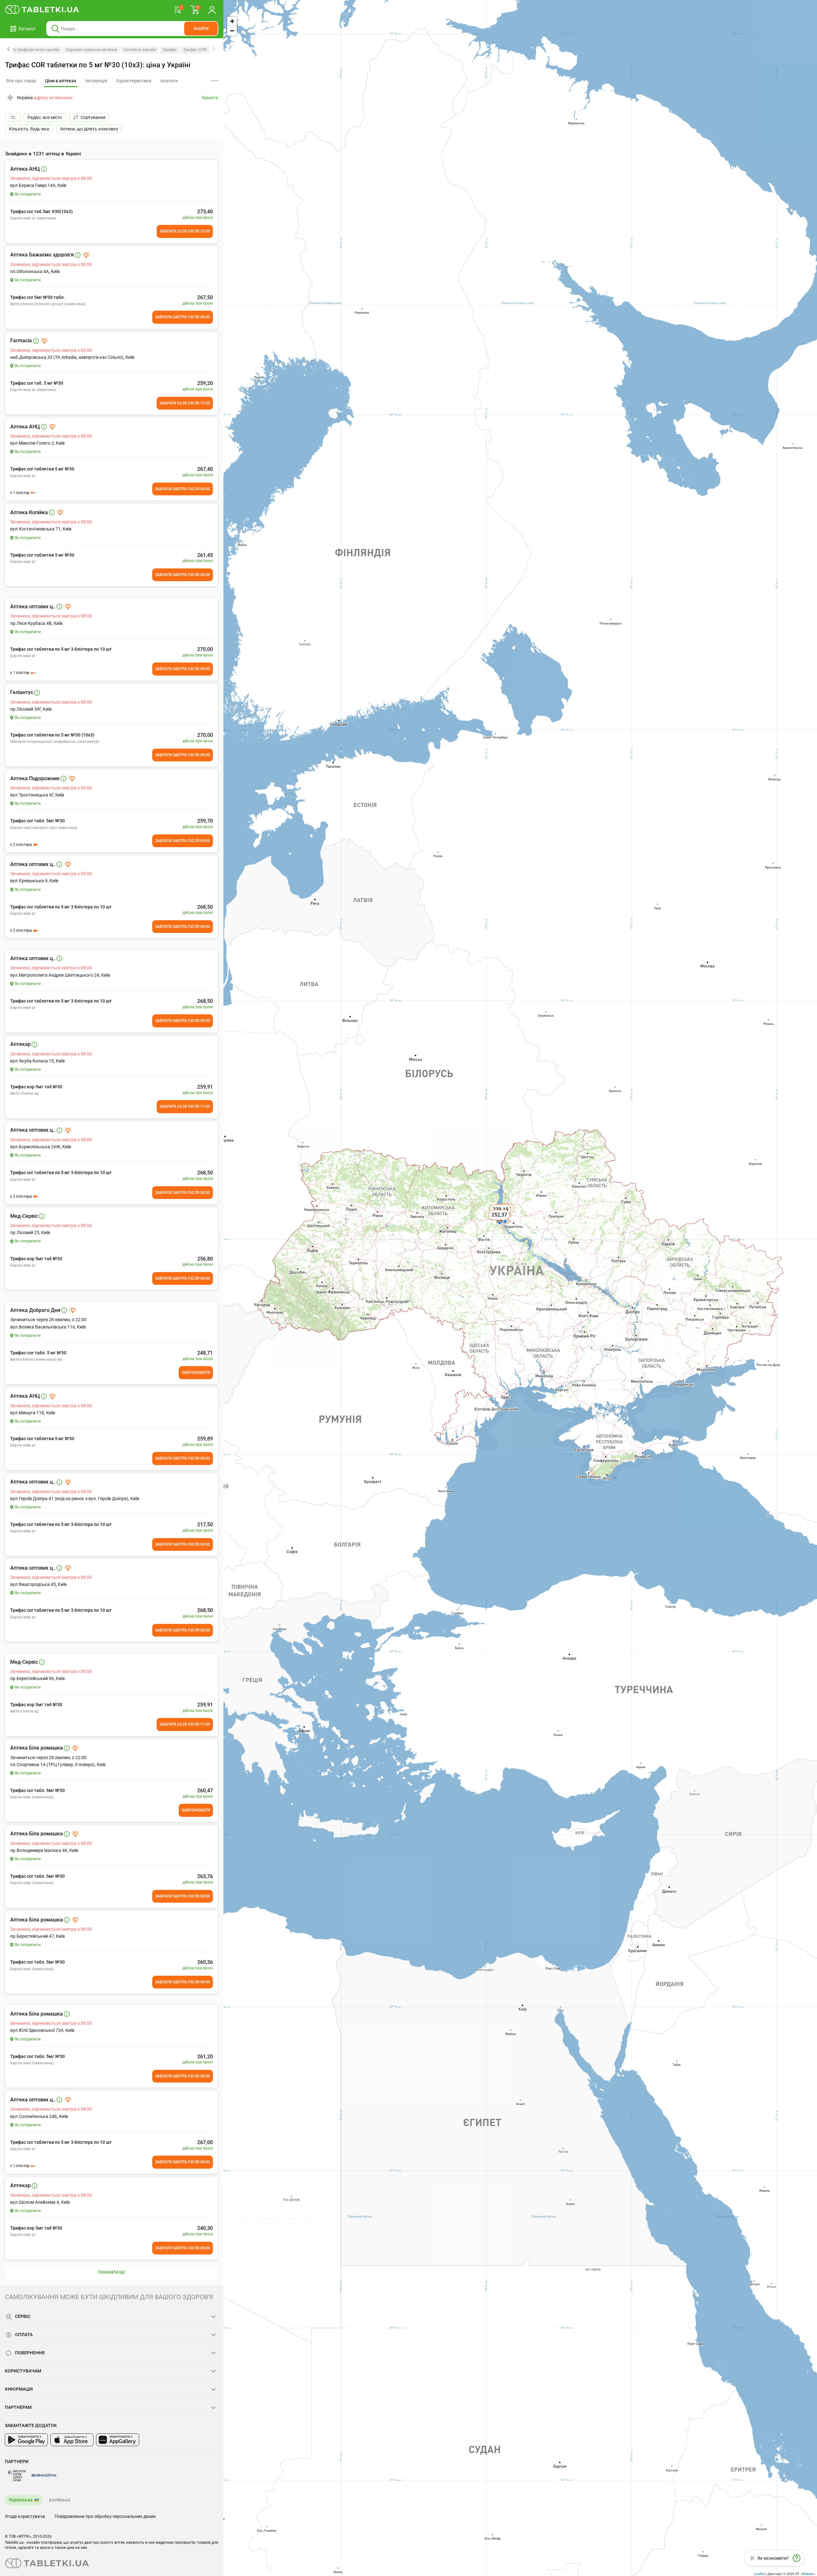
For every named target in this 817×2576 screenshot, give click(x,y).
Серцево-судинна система (91, 50)
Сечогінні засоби (140, 50)
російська (60, 2500)
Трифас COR (195, 50)
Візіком (808, 2573)
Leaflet (759, 2573)
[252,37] (500, 1222)
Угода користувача (25, 2516)
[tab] (61, 81)
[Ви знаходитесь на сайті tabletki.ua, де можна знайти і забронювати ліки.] (42, 10)
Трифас (170, 50)
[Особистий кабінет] (212, 10)
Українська (21, 2500)
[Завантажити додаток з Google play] (26, 2440)
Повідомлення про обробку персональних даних (105, 2516)
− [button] (232, 31)
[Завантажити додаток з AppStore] (72, 2440)
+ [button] (232, 21)
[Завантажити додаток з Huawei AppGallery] (118, 2440)
